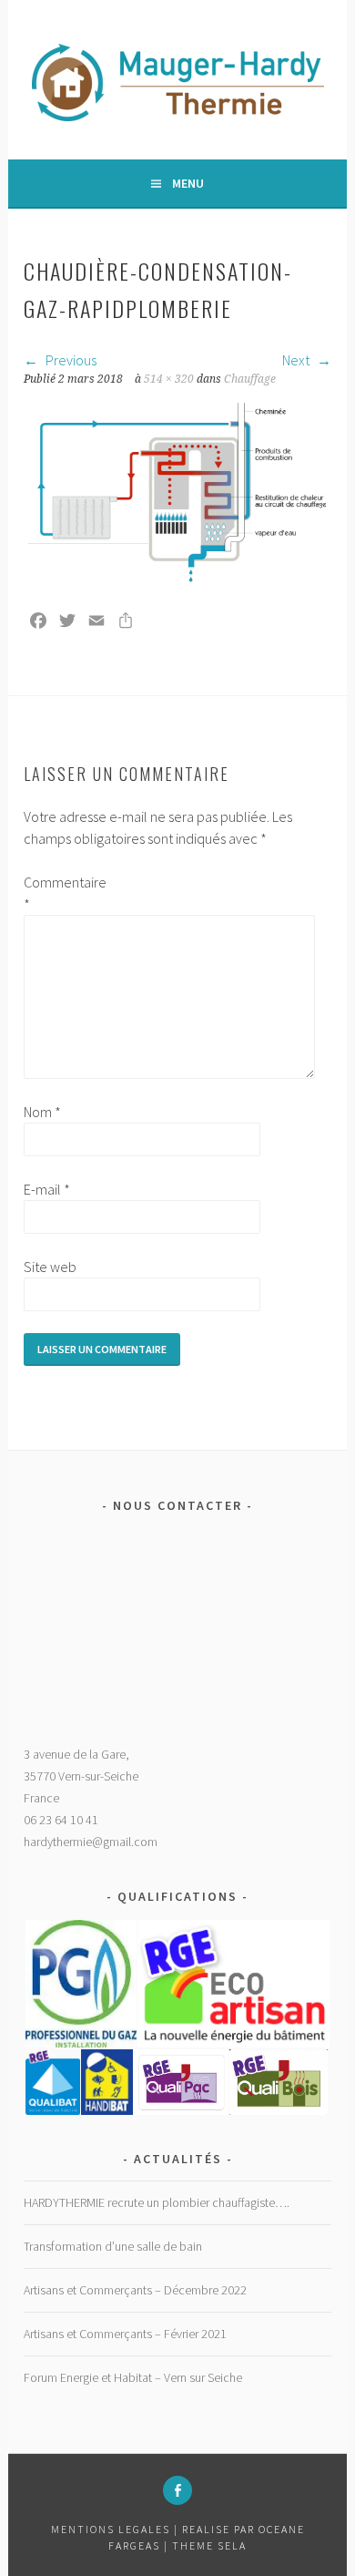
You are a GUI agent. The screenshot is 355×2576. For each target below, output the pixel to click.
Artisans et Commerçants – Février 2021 (125, 2334)
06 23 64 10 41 (61, 1820)
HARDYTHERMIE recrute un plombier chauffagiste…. (157, 2202)
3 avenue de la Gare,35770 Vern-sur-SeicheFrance (81, 1776)
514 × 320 (169, 379)
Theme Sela (209, 2545)
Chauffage (250, 379)
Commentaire (53, 893)
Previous (70, 360)
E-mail (47, 1189)
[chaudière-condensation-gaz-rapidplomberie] (177, 584)
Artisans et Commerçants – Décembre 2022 (135, 2290)
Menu (188, 183)
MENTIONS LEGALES (112, 2529)
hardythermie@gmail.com (91, 1842)
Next (297, 360)
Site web (50, 1267)
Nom (42, 1112)
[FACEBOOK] (177, 2490)
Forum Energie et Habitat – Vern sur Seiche (133, 2377)
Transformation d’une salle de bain (113, 2246)
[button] (80, 1984)
